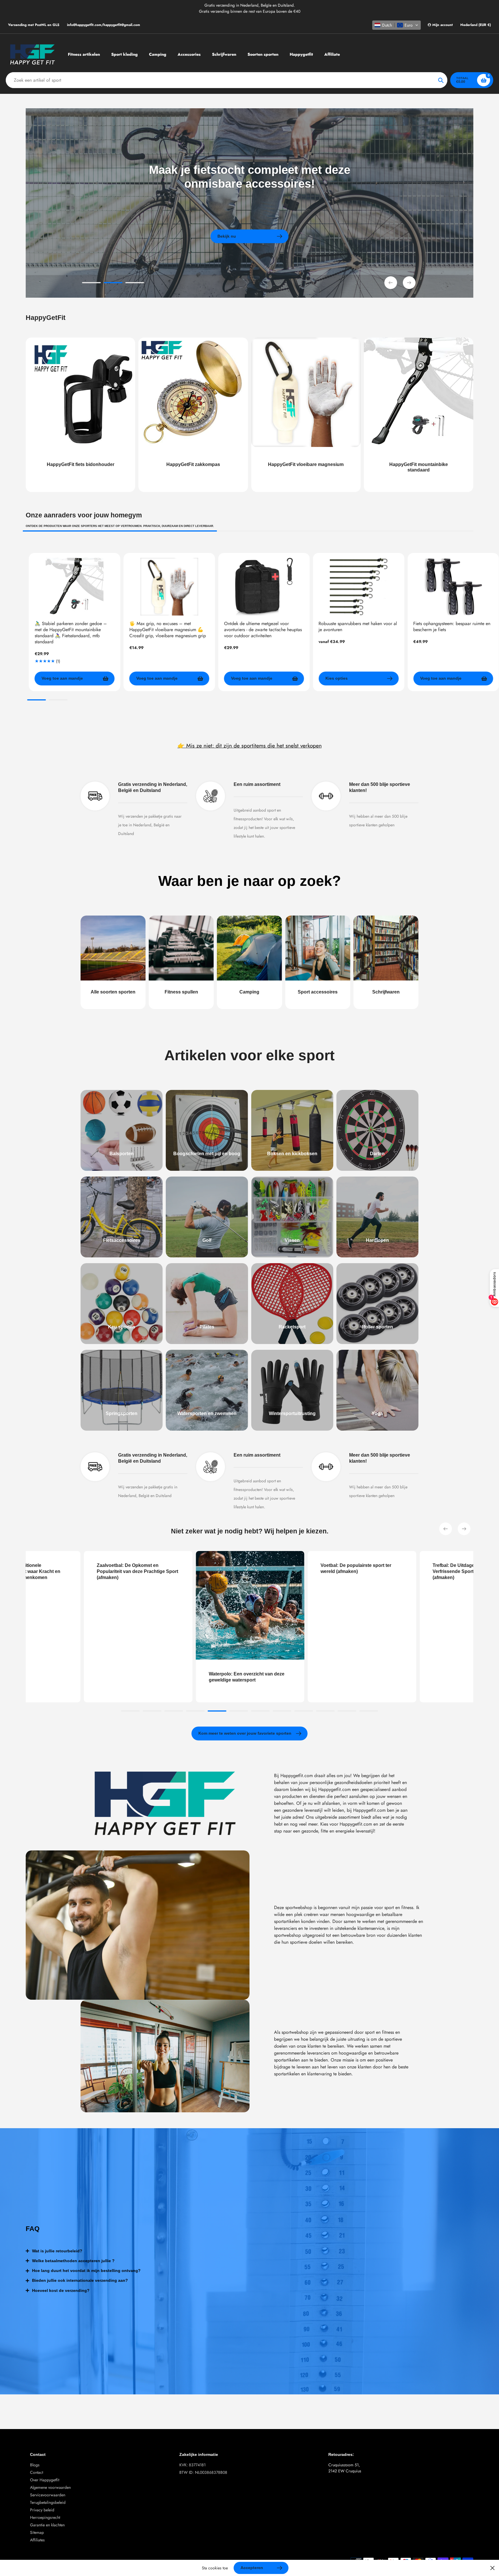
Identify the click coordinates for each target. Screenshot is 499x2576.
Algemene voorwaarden (50, 2487)
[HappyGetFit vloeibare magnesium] (306, 415)
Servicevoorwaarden (48, 2495)
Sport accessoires (318, 992)
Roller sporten (377, 1327)
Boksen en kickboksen (292, 1154)
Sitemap (37, 2532)
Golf (207, 1240)
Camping (249, 992)
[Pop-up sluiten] (493, 2568)
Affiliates (37, 2540)
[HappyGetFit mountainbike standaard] (419, 415)
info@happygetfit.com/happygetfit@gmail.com (104, 25)
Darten (377, 1154)
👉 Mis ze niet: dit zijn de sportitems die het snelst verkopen (250, 745)
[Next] (464, 1529)
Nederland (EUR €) (476, 25)
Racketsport (292, 1327)
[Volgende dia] (409, 283)
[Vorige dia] (391, 283)
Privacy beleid (42, 2510)
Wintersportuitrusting (292, 1413)
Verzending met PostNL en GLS (34, 25)
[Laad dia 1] (91, 284)
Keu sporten (122, 1327)
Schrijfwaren (386, 992)
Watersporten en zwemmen (207, 1413)
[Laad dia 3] (135, 284)
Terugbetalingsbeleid (48, 2502)
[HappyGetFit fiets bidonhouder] (80, 415)
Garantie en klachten (47, 2525)
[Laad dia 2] (113, 284)
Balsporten (122, 1154)
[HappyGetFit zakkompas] (193, 415)
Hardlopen (377, 1240)
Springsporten (122, 1413)
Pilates (207, 1327)
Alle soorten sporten (113, 992)
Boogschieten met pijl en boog (207, 1154)
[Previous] (446, 1529)
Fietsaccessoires (122, 1240)
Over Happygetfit (45, 2480)
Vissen (292, 1240)
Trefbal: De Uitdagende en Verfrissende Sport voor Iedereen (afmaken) (293, 1571)
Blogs (35, 2465)
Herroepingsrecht (45, 2517)
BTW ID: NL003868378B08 (203, 2472)
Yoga (377, 1413)
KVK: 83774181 (192, 2465)
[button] (396, 25)
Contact (37, 2472)
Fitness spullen (181, 992)
